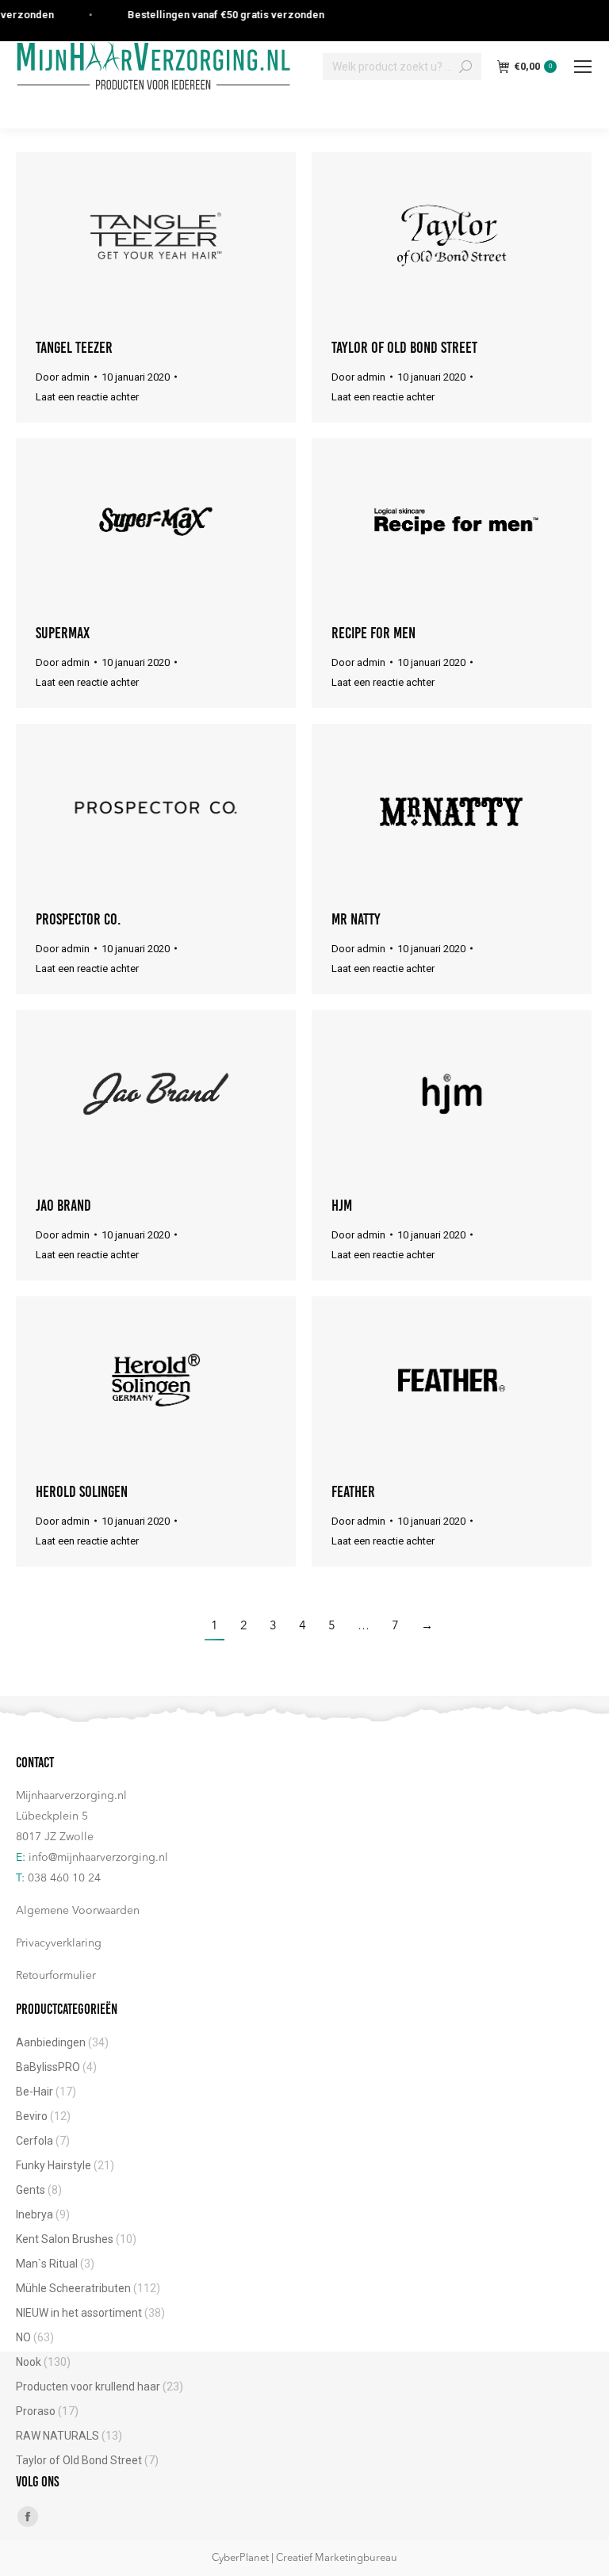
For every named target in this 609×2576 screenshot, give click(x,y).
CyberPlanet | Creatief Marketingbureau (304, 2558)
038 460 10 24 (64, 1878)
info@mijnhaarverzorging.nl (98, 1858)
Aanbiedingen (51, 2042)
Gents (31, 2190)
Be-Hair (34, 2092)
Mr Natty (356, 919)
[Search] (465, 67)
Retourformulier (56, 1976)
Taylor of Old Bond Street (404, 347)
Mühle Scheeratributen (73, 2288)
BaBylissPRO (48, 2067)
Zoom (135, 235)
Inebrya (34, 2214)
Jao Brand (63, 1205)
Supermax (63, 633)
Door (63, 377)
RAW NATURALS (57, 2436)
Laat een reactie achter (87, 397)
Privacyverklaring (59, 1943)
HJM (342, 1205)
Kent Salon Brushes (65, 2239)
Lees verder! (178, 235)
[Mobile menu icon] (583, 67)
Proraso (36, 2411)
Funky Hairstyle (54, 2165)
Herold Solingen (82, 1491)
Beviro (32, 2116)
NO (23, 2337)
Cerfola (34, 2141)
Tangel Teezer (74, 347)
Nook (29, 2362)
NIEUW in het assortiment (79, 2313)
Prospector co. (79, 919)
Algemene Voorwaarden (78, 1911)
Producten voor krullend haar (88, 2387)
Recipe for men (373, 633)
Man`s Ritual (47, 2264)
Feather (353, 1491)
